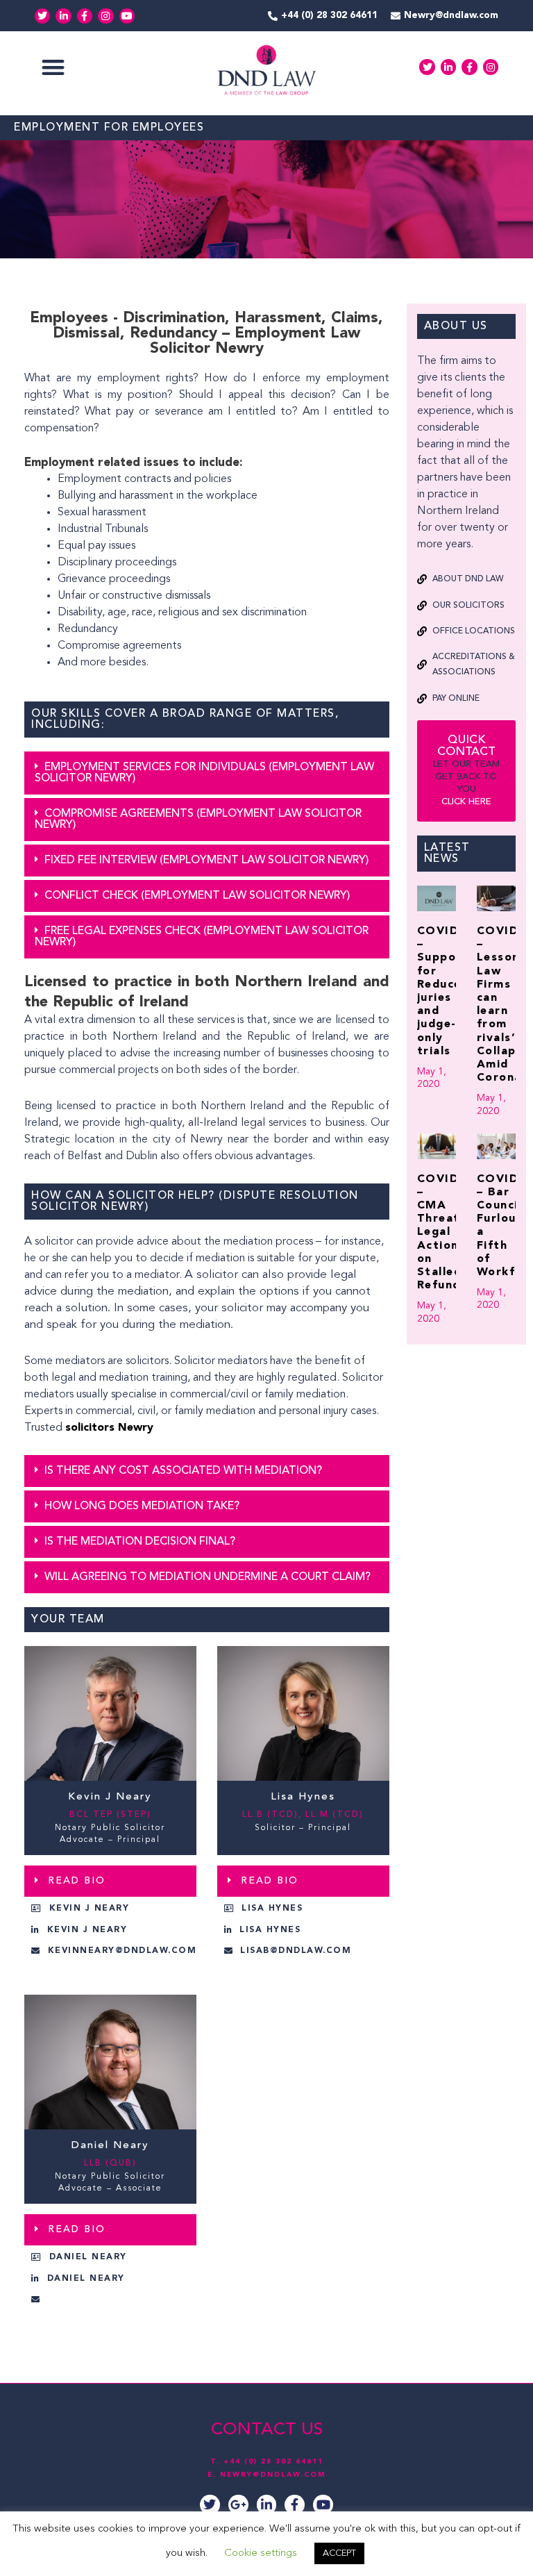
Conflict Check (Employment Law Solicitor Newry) (197, 896)
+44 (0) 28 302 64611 (273, 2461)
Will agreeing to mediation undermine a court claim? (208, 1577)
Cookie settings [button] (261, 2553)
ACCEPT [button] (339, 2553)
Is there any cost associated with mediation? (183, 1471)
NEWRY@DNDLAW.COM (273, 2475)
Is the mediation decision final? (140, 1542)
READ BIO (77, 1881)
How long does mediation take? (142, 1506)
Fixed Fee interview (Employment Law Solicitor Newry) (206, 861)
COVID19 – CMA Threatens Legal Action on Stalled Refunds (449, 1233)
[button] (53, 67)
